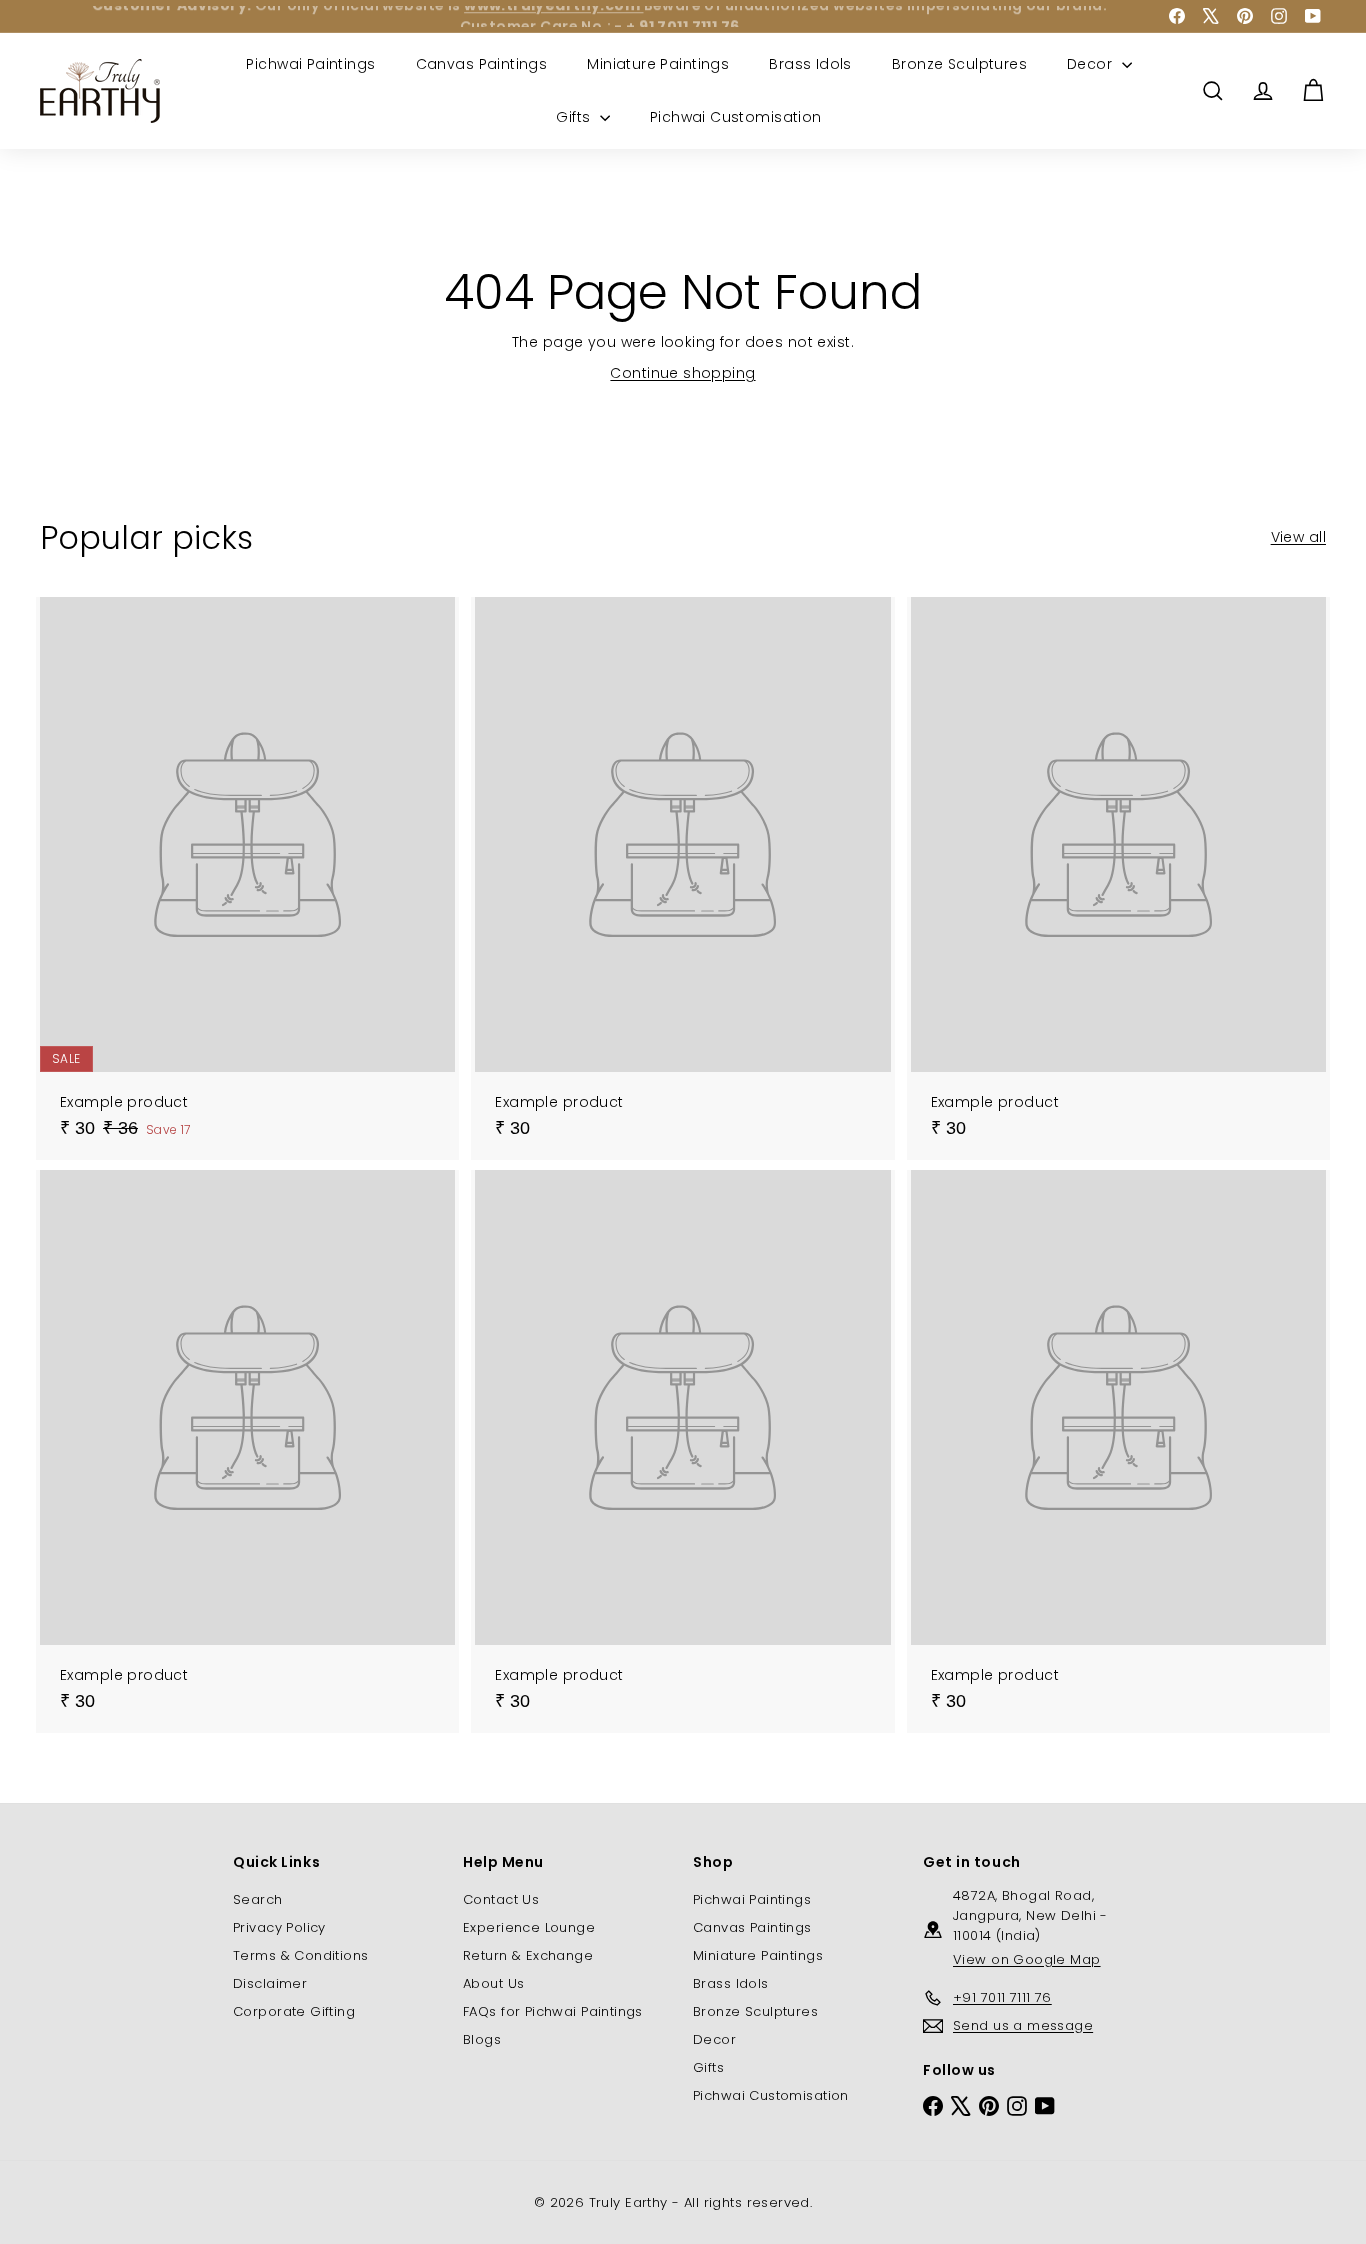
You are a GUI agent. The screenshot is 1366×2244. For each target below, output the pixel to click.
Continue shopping (682, 373)
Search (258, 1899)
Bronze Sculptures (959, 64)
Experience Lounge (529, 1927)
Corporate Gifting (294, 2011)
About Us (493, 1983)
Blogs (482, 2039)
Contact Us (501, 1899)
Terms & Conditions (301, 1955)
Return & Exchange (528, 1955)
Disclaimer (270, 1983)
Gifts (575, 117)
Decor (1092, 64)
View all (1298, 537)
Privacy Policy (279, 1927)
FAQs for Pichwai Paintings (553, 2011)
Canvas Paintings (482, 64)
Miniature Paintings (658, 64)
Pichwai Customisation (736, 117)
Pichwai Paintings (310, 64)
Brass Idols (810, 64)
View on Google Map (1027, 1959)
